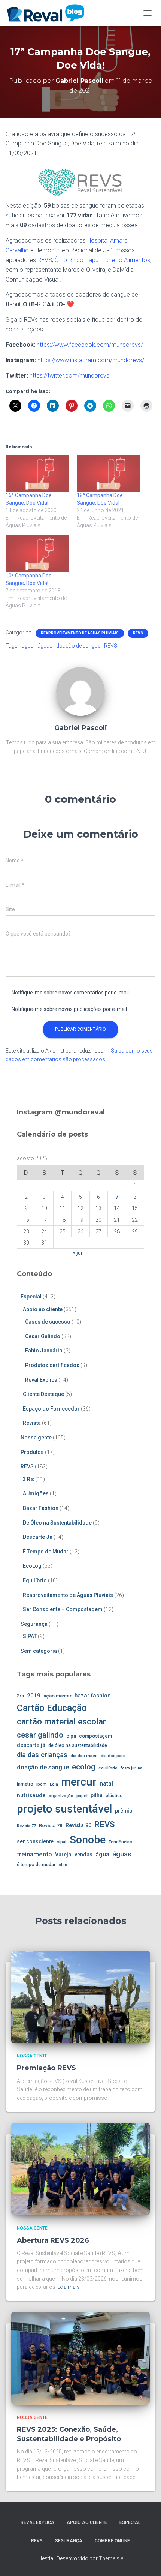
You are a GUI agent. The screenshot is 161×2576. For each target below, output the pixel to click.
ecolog (84, 1767)
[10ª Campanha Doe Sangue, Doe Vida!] (37, 553)
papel (82, 1796)
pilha (97, 1795)
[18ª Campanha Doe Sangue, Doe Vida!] (109, 473)
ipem (42, 1784)
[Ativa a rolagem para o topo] (146, 2561)
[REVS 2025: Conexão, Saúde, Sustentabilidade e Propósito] (80, 2358)
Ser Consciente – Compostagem (63, 1609)
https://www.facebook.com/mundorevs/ (90, 345)
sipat (62, 1842)
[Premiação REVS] (80, 1996)
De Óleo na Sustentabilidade (57, 1523)
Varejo (63, 1855)
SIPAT (30, 1636)
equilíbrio (108, 1768)
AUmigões (36, 1493)
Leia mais (69, 2287)
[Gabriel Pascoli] (80, 691)
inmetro (25, 1784)
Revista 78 (51, 1826)
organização (61, 1796)
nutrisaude (31, 1795)
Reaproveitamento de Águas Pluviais (80, 633)
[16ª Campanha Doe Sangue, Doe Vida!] (37, 473)
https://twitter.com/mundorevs (69, 376)
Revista (32, 1423)
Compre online (112, 2541)
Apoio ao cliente (43, 1309)
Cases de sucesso (48, 1322)
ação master (57, 1696)
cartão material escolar (61, 1722)
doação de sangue (78, 646)
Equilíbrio (35, 1580)
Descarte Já (38, 1537)
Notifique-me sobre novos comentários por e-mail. (71, 993)
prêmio (124, 1811)
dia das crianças (42, 1755)
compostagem (95, 1736)
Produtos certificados (52, 1365)
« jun (78, 1253)
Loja (54, 1784)
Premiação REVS (46, 2068)
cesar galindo (40, 1735)
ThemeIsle (111, 2558)
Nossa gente (36, 1438)
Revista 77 (26, 1826)
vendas (83, 1855)
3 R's (28, 1479)
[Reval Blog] (48, 13)
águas (45, 646)
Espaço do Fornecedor (51, 1409)
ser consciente (35, 1841)
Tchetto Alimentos (126, 260)
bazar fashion (93, 1696)
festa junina (131, 1768)
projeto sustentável (64, 1809)
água (28, 646)
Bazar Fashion (41, 1508)
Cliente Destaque (43, 1394)
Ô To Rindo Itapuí (77, 260)
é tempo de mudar (36, 1865)
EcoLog (32, 1566)
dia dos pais (113, 1756)
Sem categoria (39, 1651)
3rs (20, 1696)
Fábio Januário (44, 1351)
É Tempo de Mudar (46, 1552)
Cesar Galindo (43, 1336)
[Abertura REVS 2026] (80, 2169)
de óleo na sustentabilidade (78, 1745)
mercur (79, 1782)
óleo (63, 1865)
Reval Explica (41, 1380)
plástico (114, 1796)
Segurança (34, 1624)
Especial (31, 1297)
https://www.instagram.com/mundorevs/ (91, 360)
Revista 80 (78, 1826)
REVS (45, 260)
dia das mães (84, 1756)
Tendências (120, 1842)
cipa (71, 1736)
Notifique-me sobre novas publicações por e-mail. (70, 1009)
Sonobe (88, 1840)
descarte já (31, 1745)
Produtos (32, 1452)
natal (106, 1784)
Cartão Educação (52, 1708)
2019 (34, 1696)
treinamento (34, 1854)
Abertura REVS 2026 (53, 2240)
